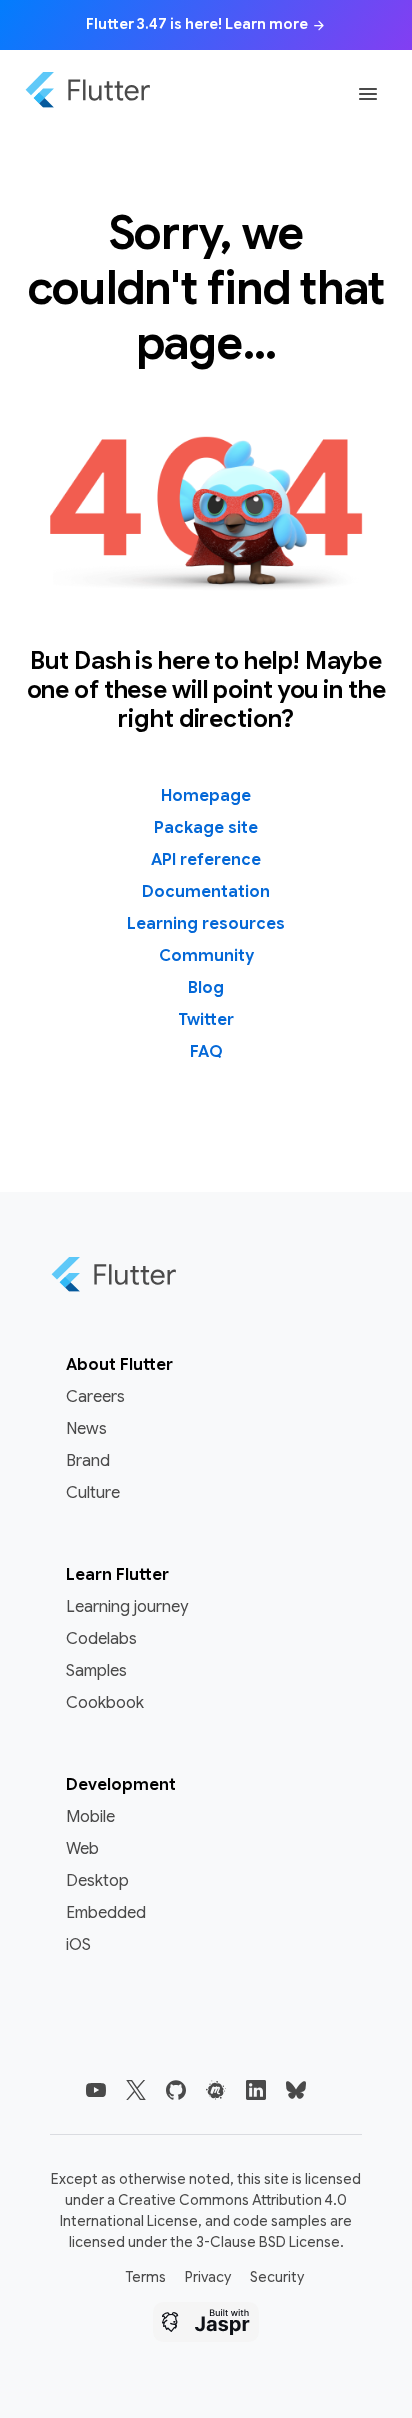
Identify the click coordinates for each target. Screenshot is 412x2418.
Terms (145, 2277)
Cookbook (105, 1703)
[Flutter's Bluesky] (296, 2090)
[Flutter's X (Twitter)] (136, 2090)
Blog (206, 988)
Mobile (90, 1817)
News (86, 1429)
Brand (88, 1461)
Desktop (97, 1881)
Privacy (208, 2277)
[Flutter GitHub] (176, 2090)
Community (206, 956)
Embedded (106, 1913)
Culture (93, 1493)
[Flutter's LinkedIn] (256, 2090)
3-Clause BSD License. (270, 2242)
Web (82, 1849)
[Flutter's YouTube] (96, 2090)
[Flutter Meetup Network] (216, 2090)
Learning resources (206, 924)
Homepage (206, 796)
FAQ (206, 1052)
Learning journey (127, 1607)
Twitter (206, 1020)
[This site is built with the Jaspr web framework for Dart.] (206, 2325)
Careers (95, 1397)
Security (277, 2277)
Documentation (206, 892)
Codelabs (101, 1639)
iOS (78, 1945)
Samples (96, 1671)
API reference (206, 860)
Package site (206, 828)
